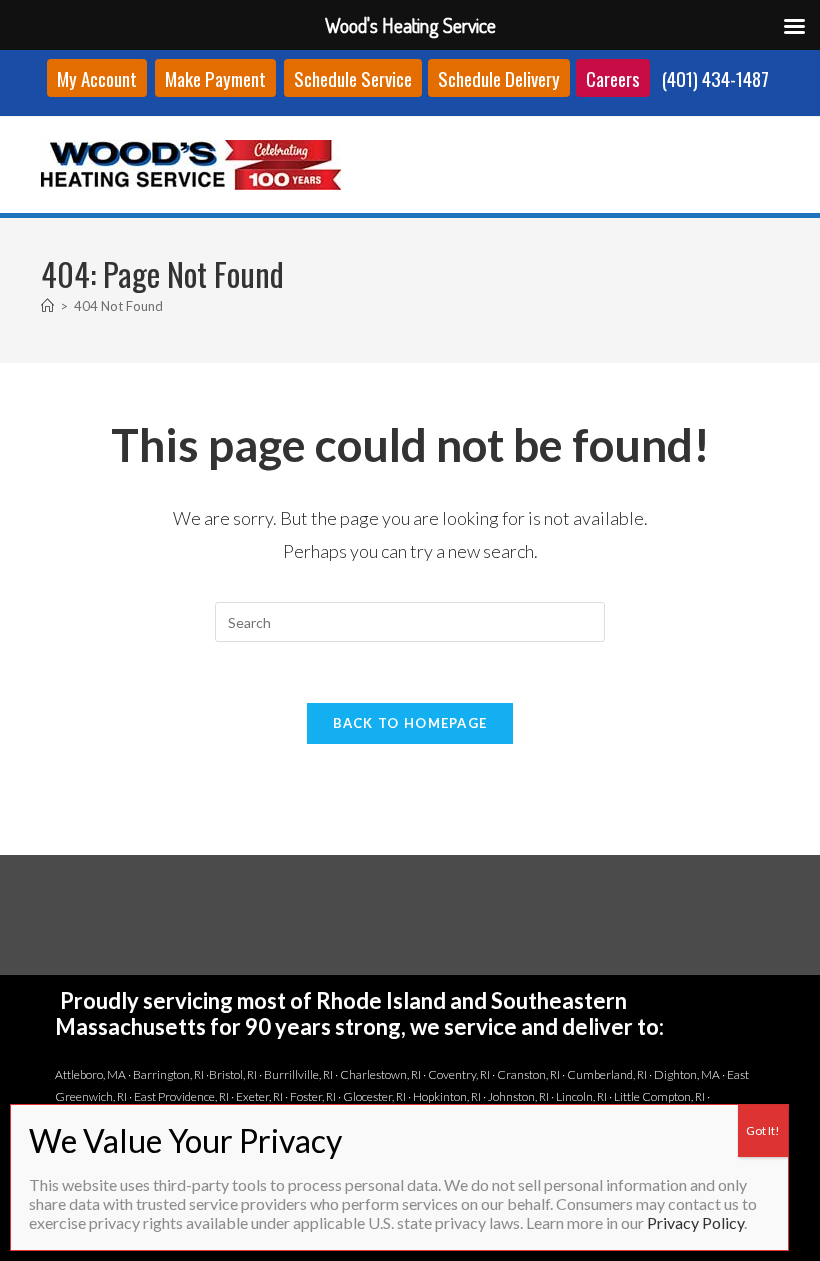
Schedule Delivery (499, 78)
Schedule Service (353, 78)
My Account (97, 78)
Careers (613, 78)
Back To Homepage (410, 723)
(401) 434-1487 (715, 78)
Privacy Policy (695, 1222)
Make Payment (215, 78)
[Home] (47, 306)
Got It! (763, 1130)
